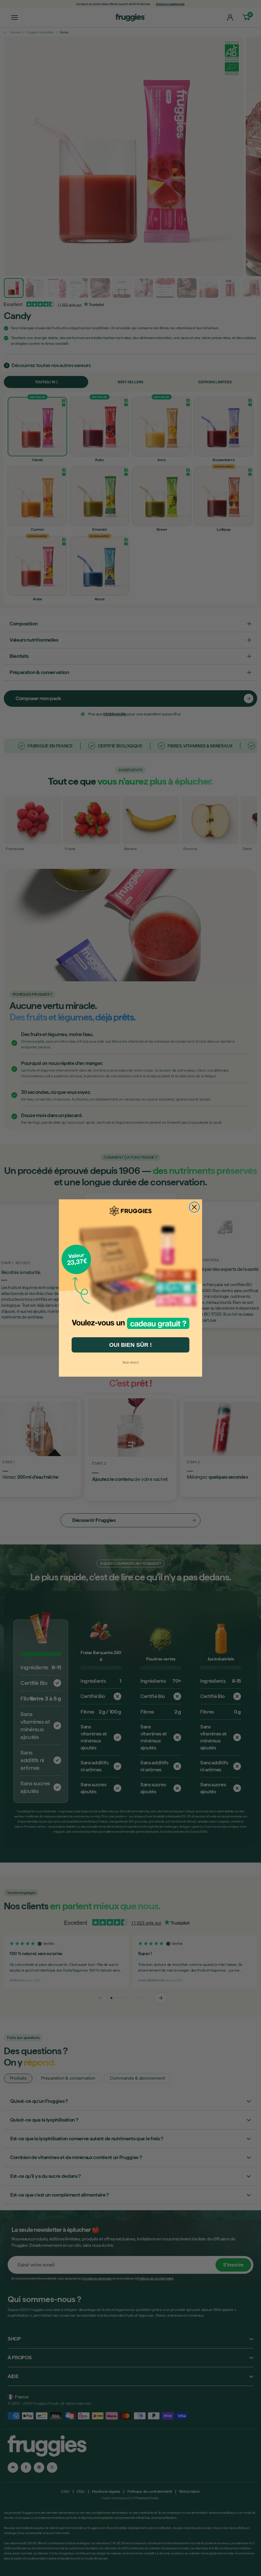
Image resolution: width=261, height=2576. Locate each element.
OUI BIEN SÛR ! (130, 1345)
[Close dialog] (194, 1207)
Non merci (131, 1362)
